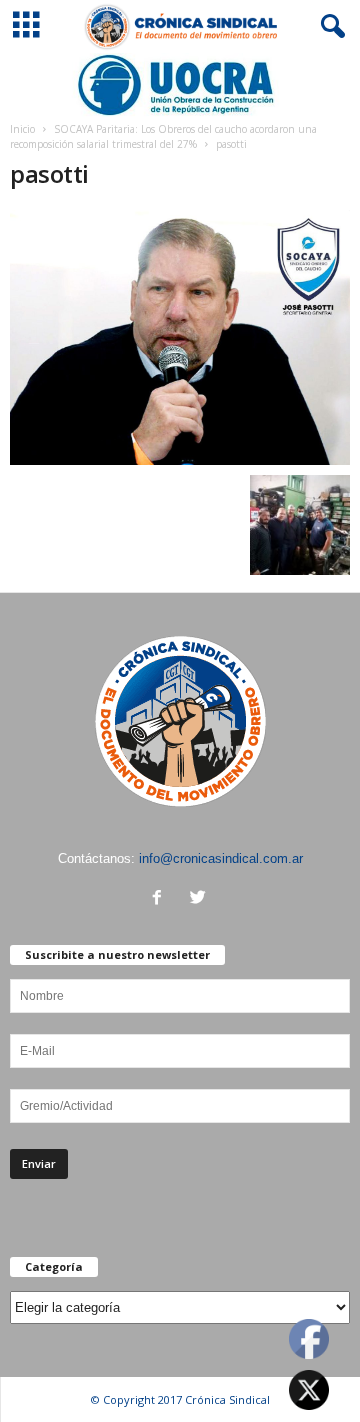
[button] (329, 27)
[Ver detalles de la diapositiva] (180, 85)
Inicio (22, 129)
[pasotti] (180, 337)
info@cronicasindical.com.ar (221, 858)
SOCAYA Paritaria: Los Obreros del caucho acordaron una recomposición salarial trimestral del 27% (163, 136)
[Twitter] (200, 899)
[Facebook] (161, 899)
